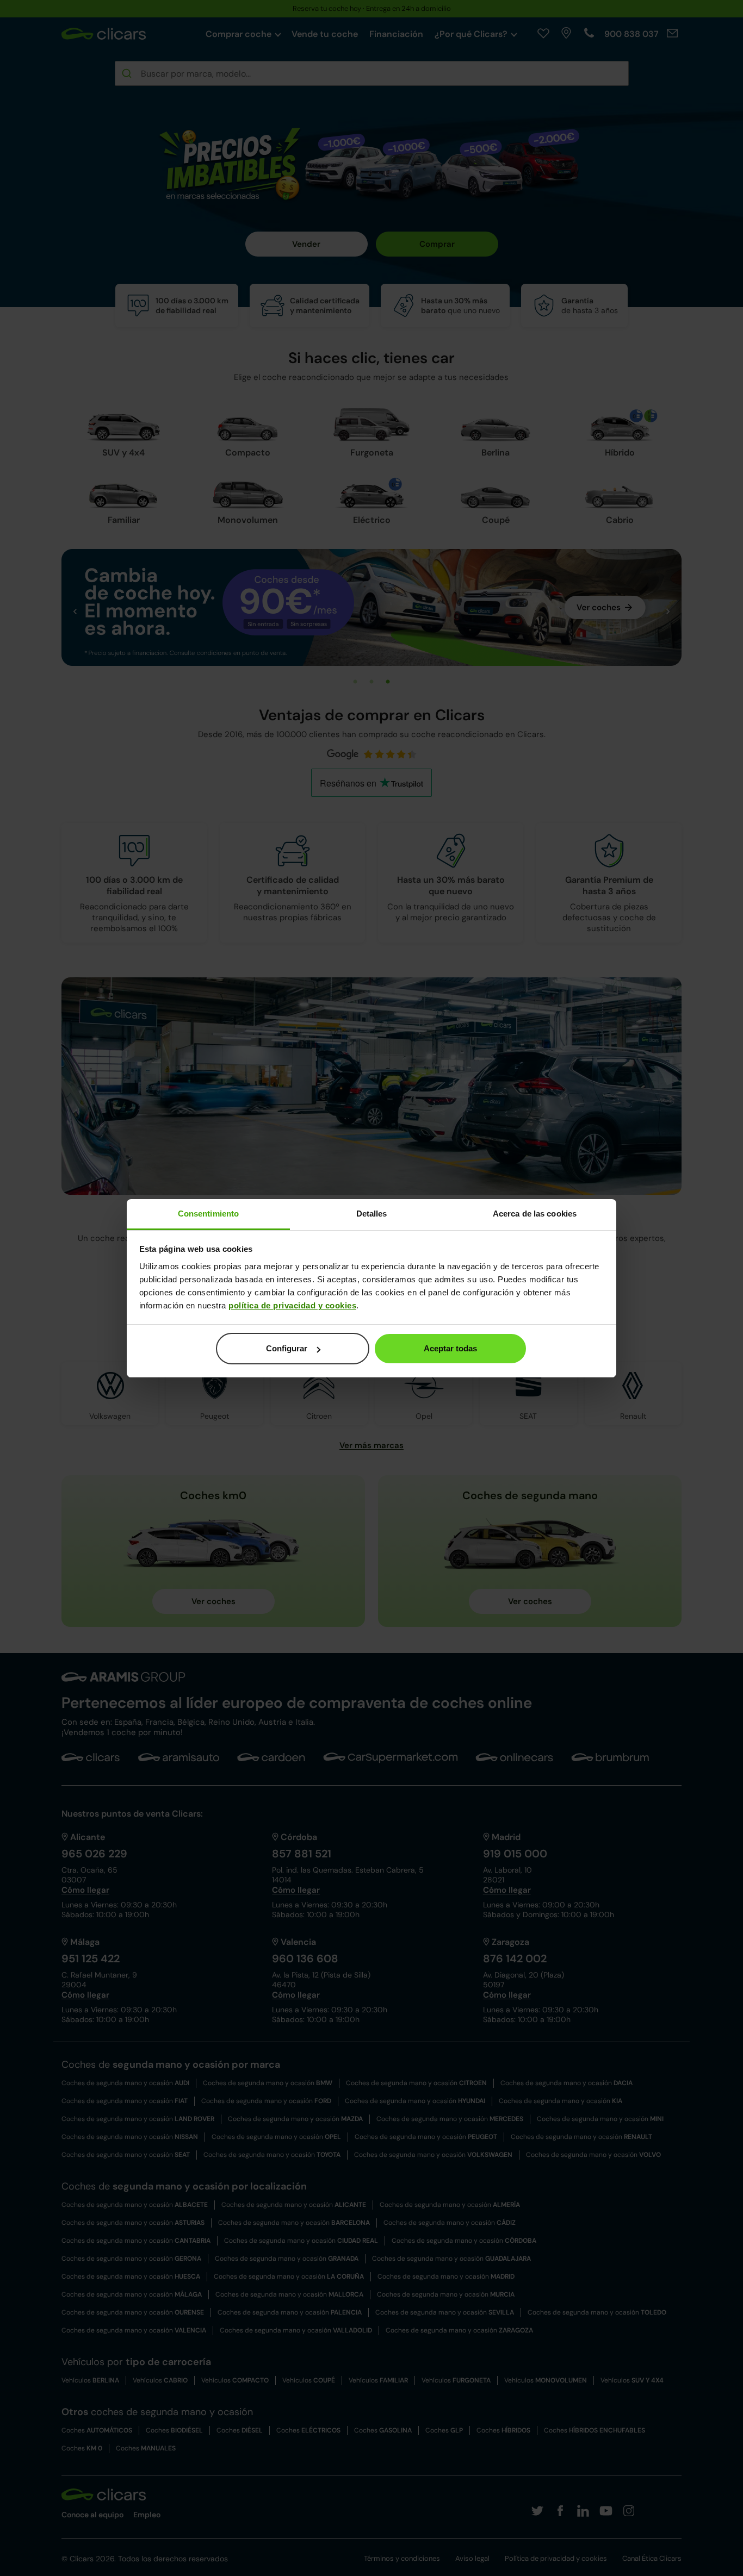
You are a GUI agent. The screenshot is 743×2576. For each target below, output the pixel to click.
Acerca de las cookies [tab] (535, 1214)
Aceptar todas (450, 1348)
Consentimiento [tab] (208, 1214)
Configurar (287, 1348)
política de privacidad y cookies (292, 1305)
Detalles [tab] (372, 1214)
